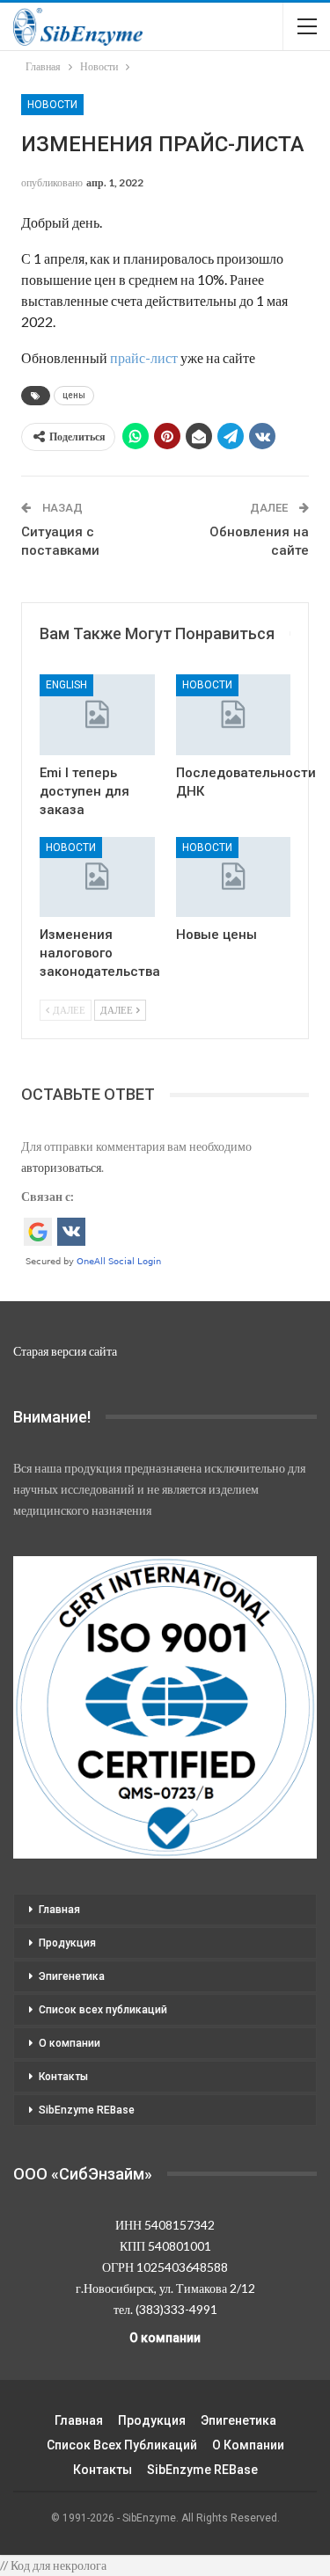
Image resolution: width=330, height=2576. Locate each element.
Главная (59, 1910)
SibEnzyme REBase (87, 2110)
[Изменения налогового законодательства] (97, 877)
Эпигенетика (72, 1976)
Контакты (63, 2077)
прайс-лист (144, 357)
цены (74, 395)
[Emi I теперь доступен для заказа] (97, 714)
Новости (52, 105)
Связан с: (48, 1196)
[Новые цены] (234, 877)
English (66, 685)
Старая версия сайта (65, 1351)
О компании (70, 2043)
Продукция (67, 1943)
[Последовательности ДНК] (234, 714)
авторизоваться (61, 1167)
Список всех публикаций (103, 2010)
